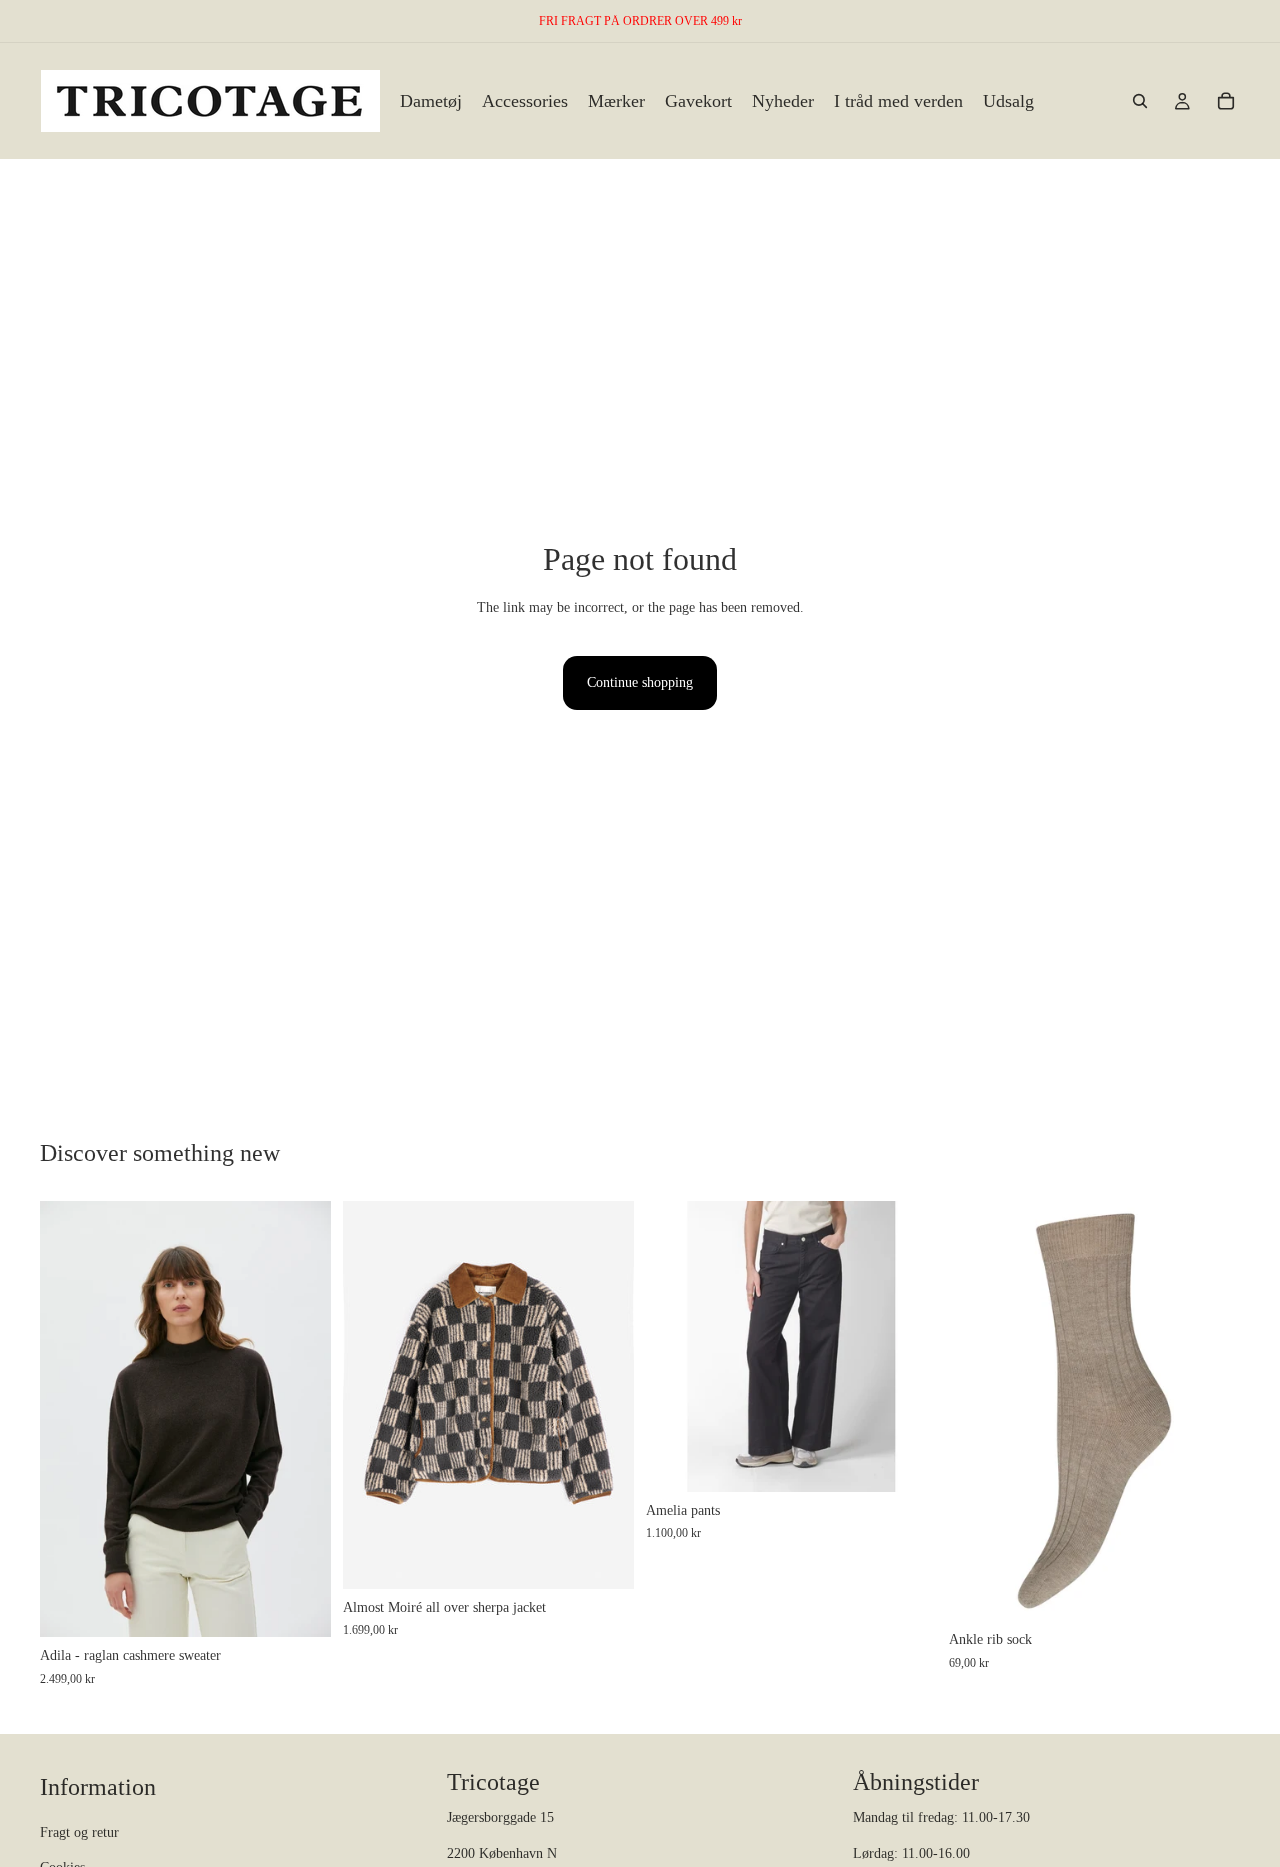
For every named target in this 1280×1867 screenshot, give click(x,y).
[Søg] (1140, 101)
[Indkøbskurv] (1226, 101)
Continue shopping (640, 682)
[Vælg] (300, 1607)
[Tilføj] (1209, 1590)
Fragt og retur (79, 1833)
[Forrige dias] (70, 1419)
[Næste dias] (301, 1419)
